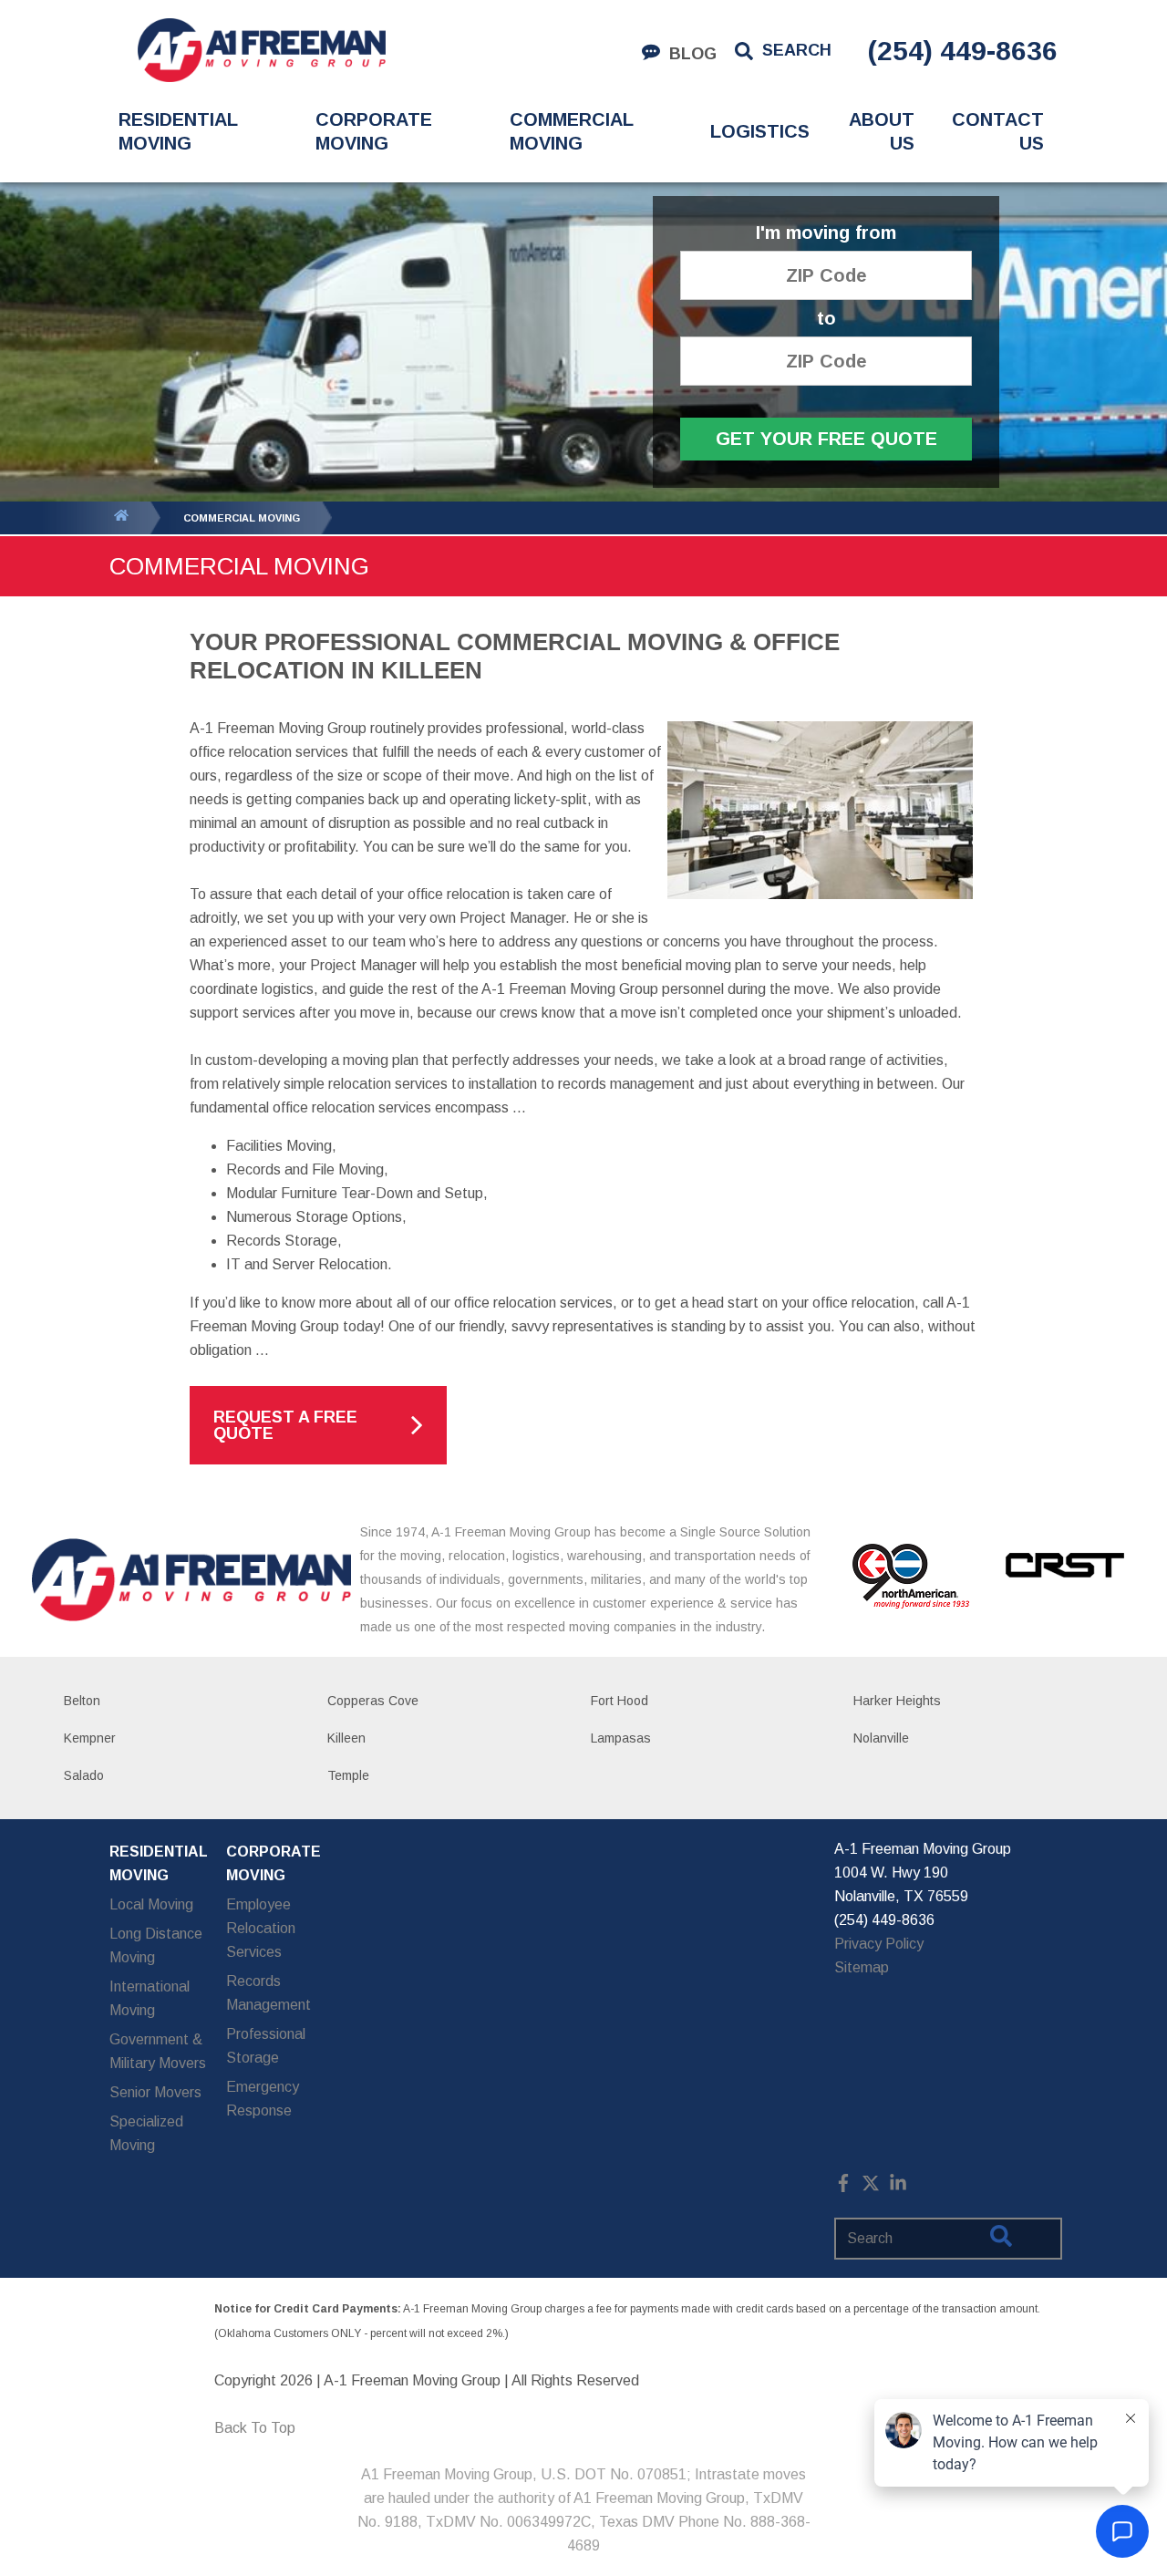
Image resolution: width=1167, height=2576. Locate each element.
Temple (348, 1775)
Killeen (346, 1738)
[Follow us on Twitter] (871, 2187)
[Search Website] (1001, 2240)
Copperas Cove (373, 1701)
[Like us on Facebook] (843, 2187)
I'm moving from (826, 233)
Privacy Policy (879, 1944)
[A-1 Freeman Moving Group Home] (261, 50)
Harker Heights (897, 1701)
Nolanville (881, 1738)
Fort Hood (620, 1701)
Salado (84, 1775)
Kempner (90, 1738)
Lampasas (621, 1738)
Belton (82, 1701)
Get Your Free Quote (826, 439)
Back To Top (255, 2428)
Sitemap (862, 1967)
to (826, 319)
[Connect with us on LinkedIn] (898, 2187)
